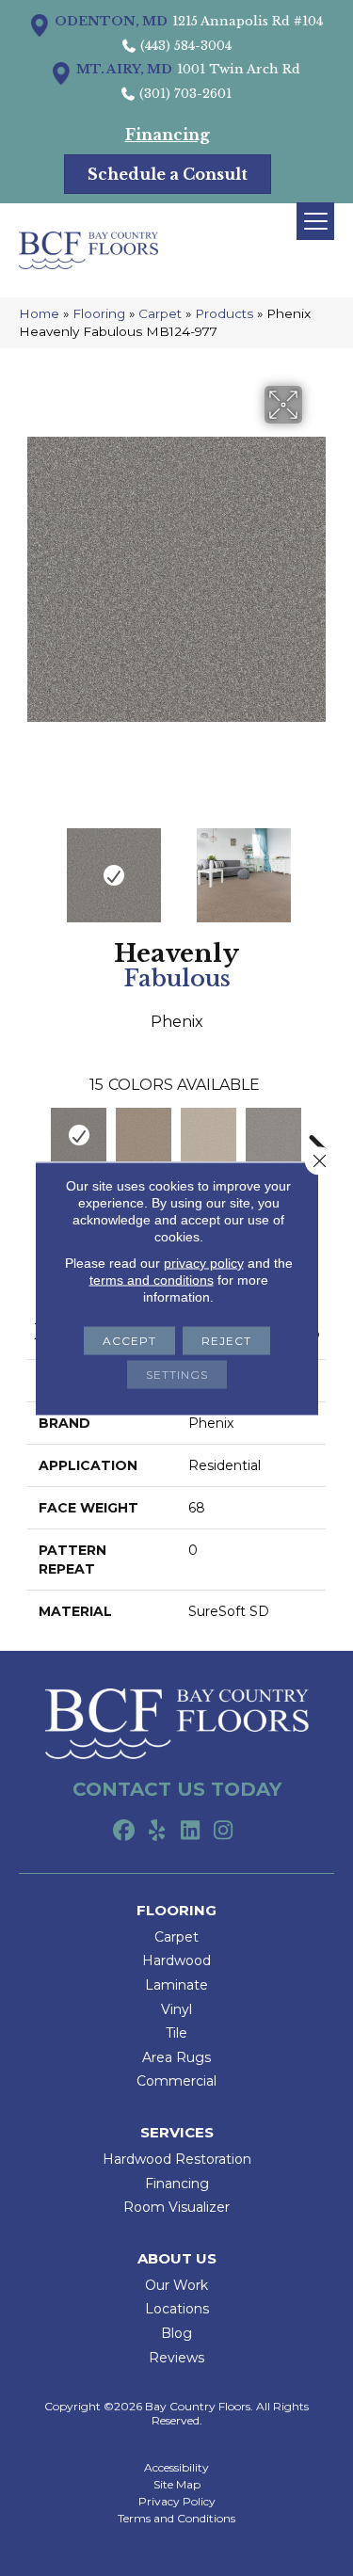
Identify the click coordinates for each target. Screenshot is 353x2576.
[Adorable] (144, 1135)
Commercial (176, 2081)
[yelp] (158, 1832)
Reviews (176, 2358)
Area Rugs (176, 2057)
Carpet (160, 313)
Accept (129, 1340)
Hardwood (176, 1960)
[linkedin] (191, 1832)
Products (224, 313)
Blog (176, 2333)
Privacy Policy (177, 2502)
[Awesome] (273, 1135)
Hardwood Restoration (177, 2159)
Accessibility (176, 2468)
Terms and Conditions (176, 2519)
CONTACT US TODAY (177, 1789)
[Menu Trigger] (315, 221)
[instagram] (224, 1832)
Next (316, 866)
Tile (176, 2033)
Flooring (99, 313)
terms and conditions (152, 1279)
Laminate (176, 1985)
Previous (37, 866)
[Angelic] (209, 1135)
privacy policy (204, 1262)
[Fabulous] (79, 1135)
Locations (177, 2309)
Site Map (177, 2485)
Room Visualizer (176, 2207)
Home (39, 313)
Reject (226, 1340)
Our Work (176, 2285)
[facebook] (125, 1832)
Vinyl (176, 2009)
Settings (177, 1374)
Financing (177, 2184)
